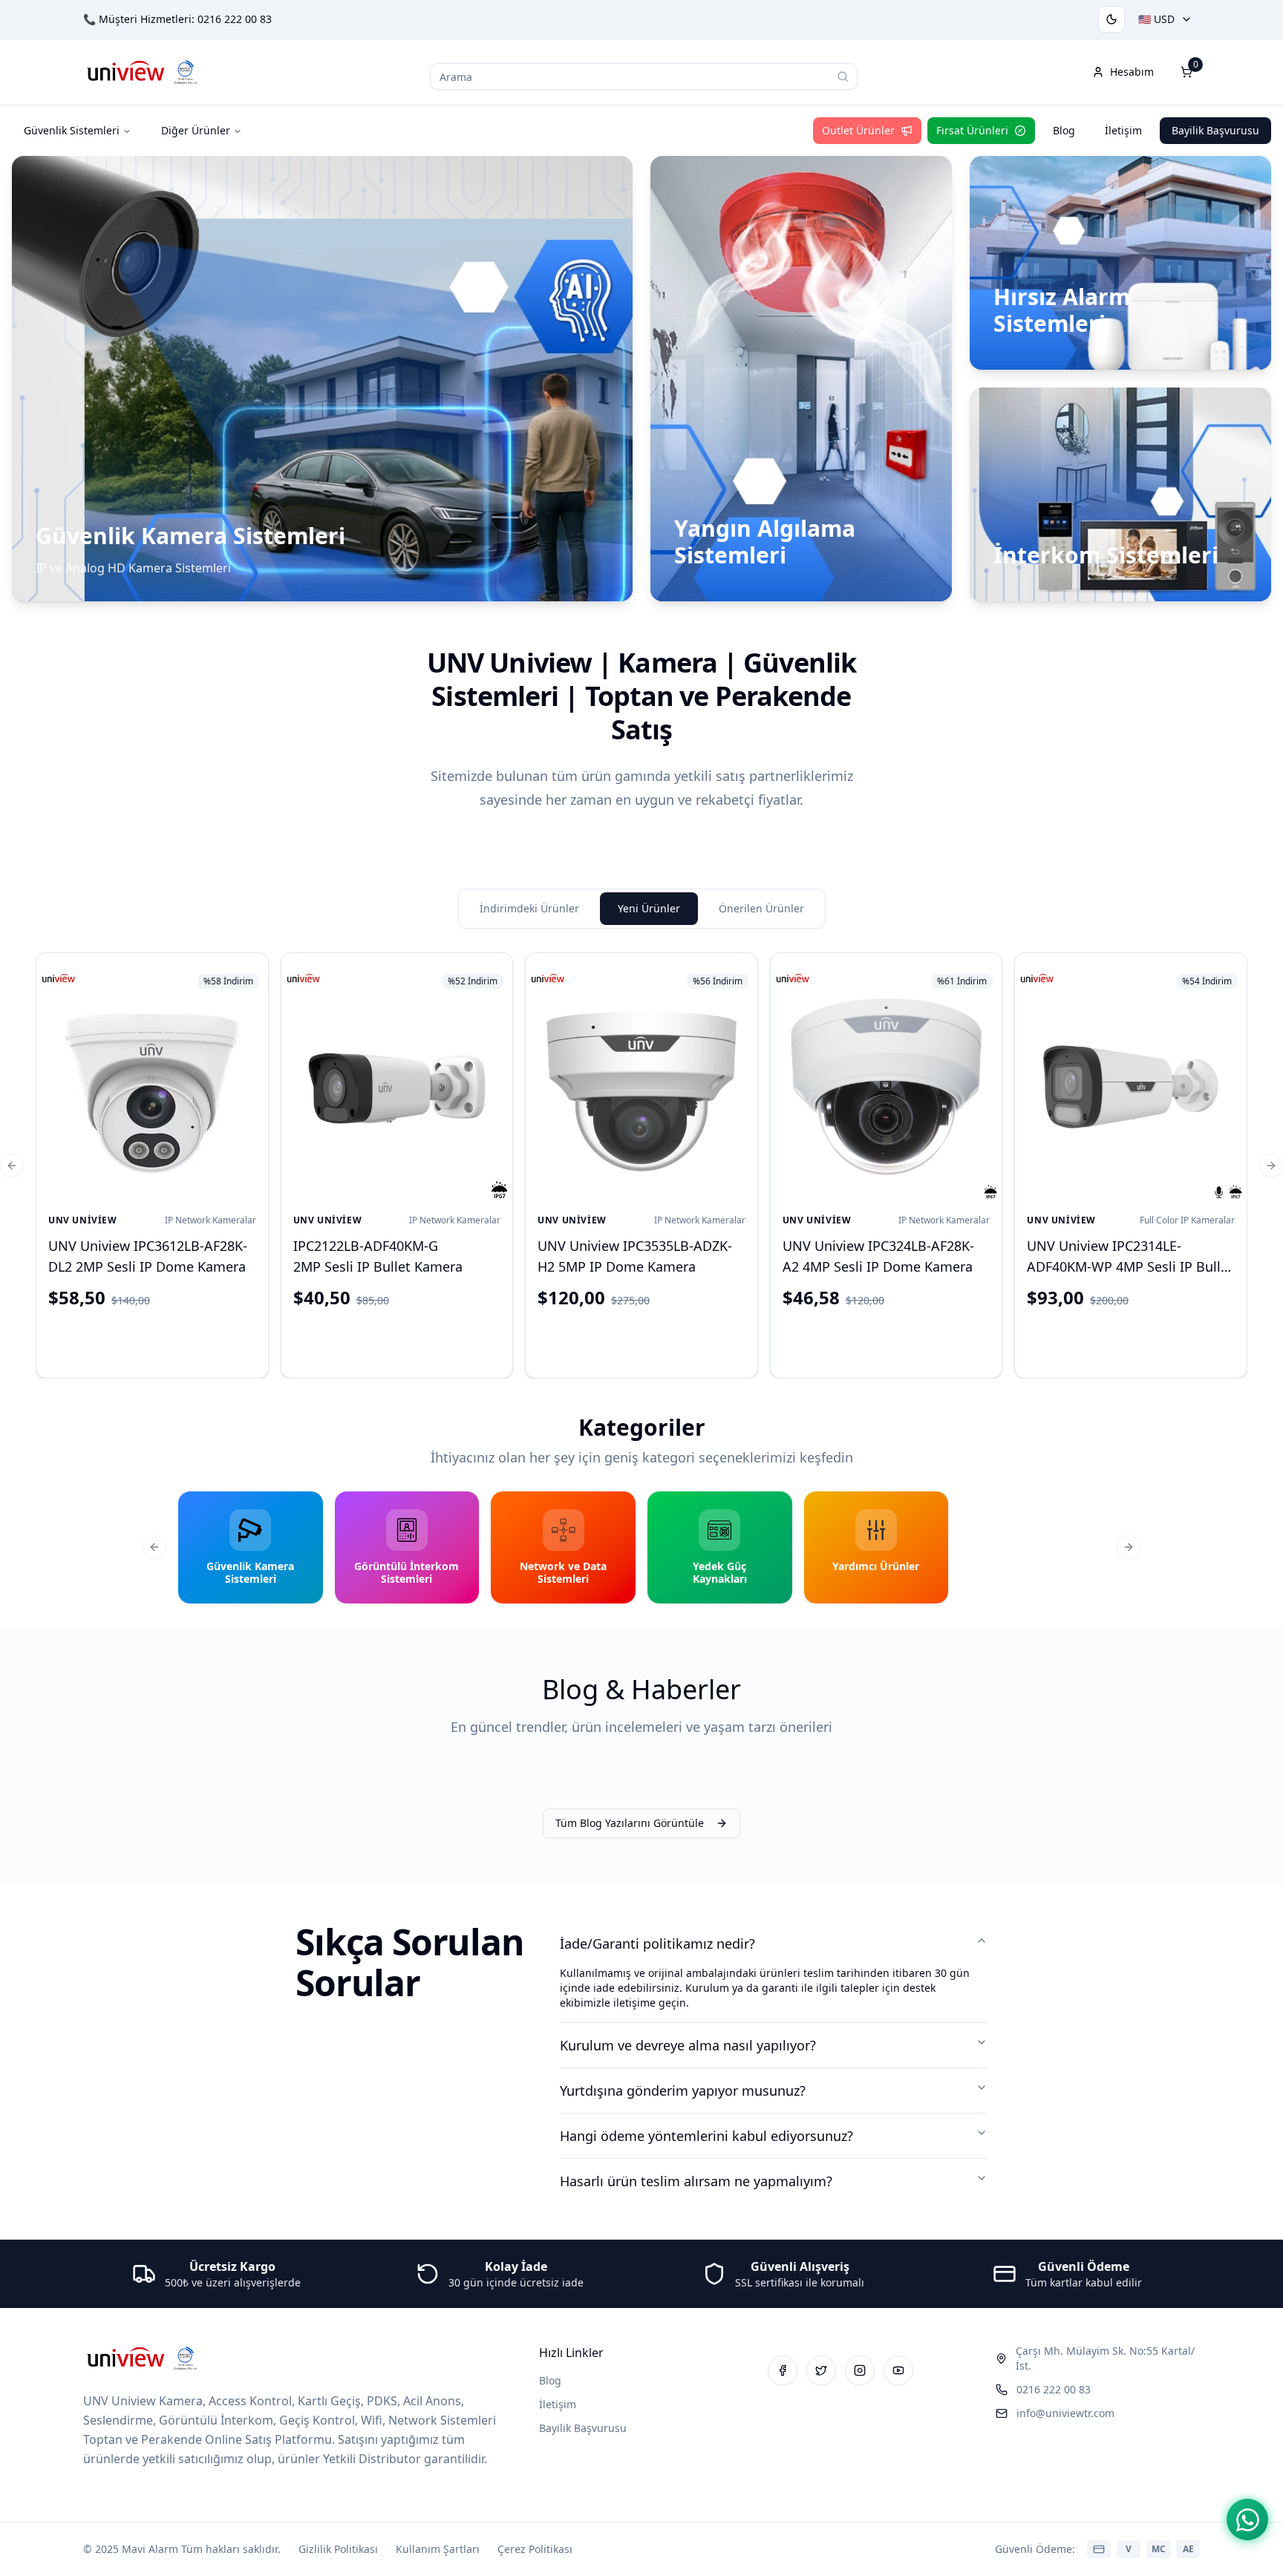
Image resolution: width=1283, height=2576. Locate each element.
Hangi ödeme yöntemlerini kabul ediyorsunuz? (706, 2136)
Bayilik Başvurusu (1215, 130)
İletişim (1123, 130)
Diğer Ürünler (196, 130)
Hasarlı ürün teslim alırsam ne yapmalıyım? (696, 2181)
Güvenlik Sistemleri (72, 130)
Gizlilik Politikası (338, 2549)
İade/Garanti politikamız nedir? (657, 1944)
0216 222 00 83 (235, 19)
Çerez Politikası (535, 2549)
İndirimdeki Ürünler (529, 908)
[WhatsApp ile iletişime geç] (1247, 2520)
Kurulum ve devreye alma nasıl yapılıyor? (688, 2045)
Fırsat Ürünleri (972, 130)
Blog (1064, 130)
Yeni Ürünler (649, 908)
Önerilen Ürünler (761, 908)
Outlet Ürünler (858, 130)
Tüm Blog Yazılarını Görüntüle (630, 1823)
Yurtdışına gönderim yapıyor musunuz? (683, 2090)
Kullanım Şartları (438, 2549)
